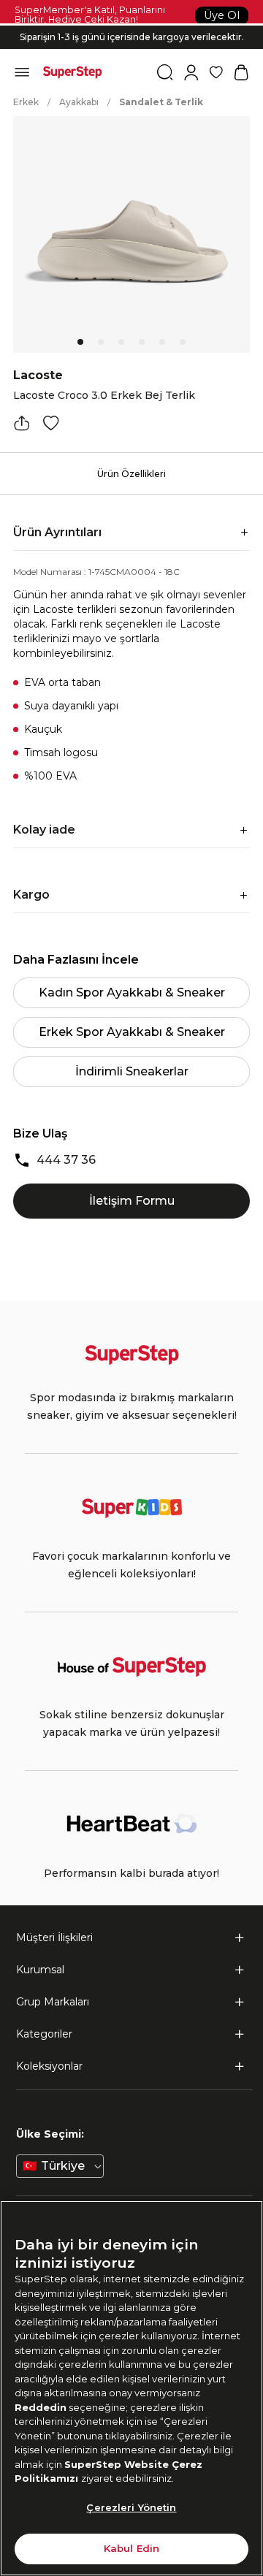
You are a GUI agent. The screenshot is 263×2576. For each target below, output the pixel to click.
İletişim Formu (132, 1201)
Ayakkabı (79, 102)
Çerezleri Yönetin (131, 2507)
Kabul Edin (131, 2548)
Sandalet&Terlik (161, 102)
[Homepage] (72, 72)
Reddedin (41, 2407)
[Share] (22, 423)
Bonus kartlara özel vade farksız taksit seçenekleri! (131, 25)
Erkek (26, 102)
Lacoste (38, 375)
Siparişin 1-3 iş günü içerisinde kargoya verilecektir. (132, 37)
